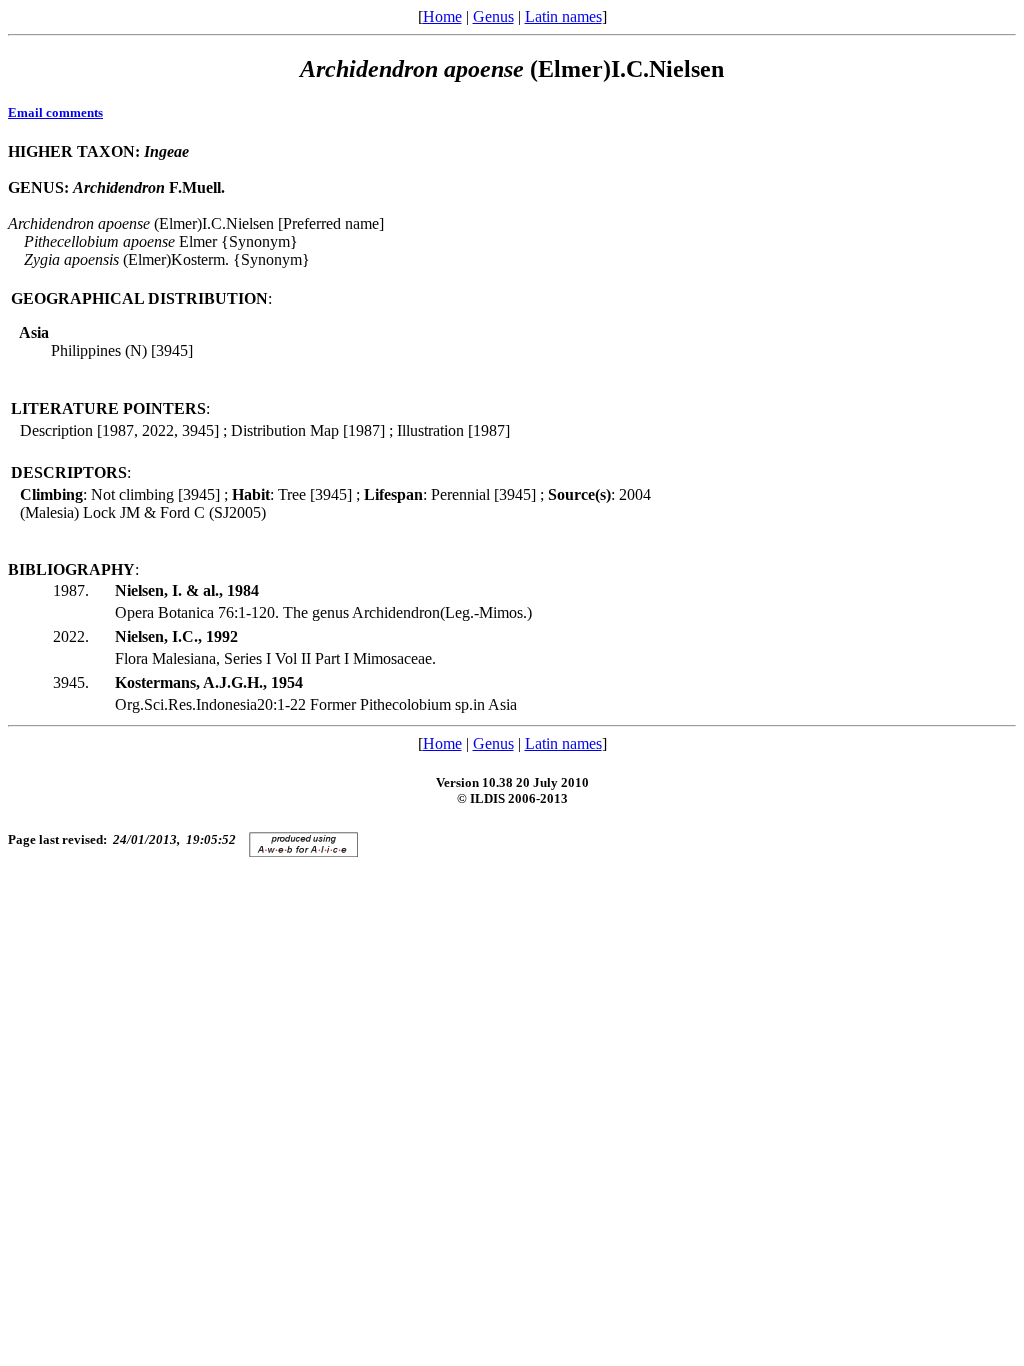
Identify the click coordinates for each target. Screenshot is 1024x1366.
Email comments (55, 112)
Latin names (563, 16)
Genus (493, 16)
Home (442, 16)
